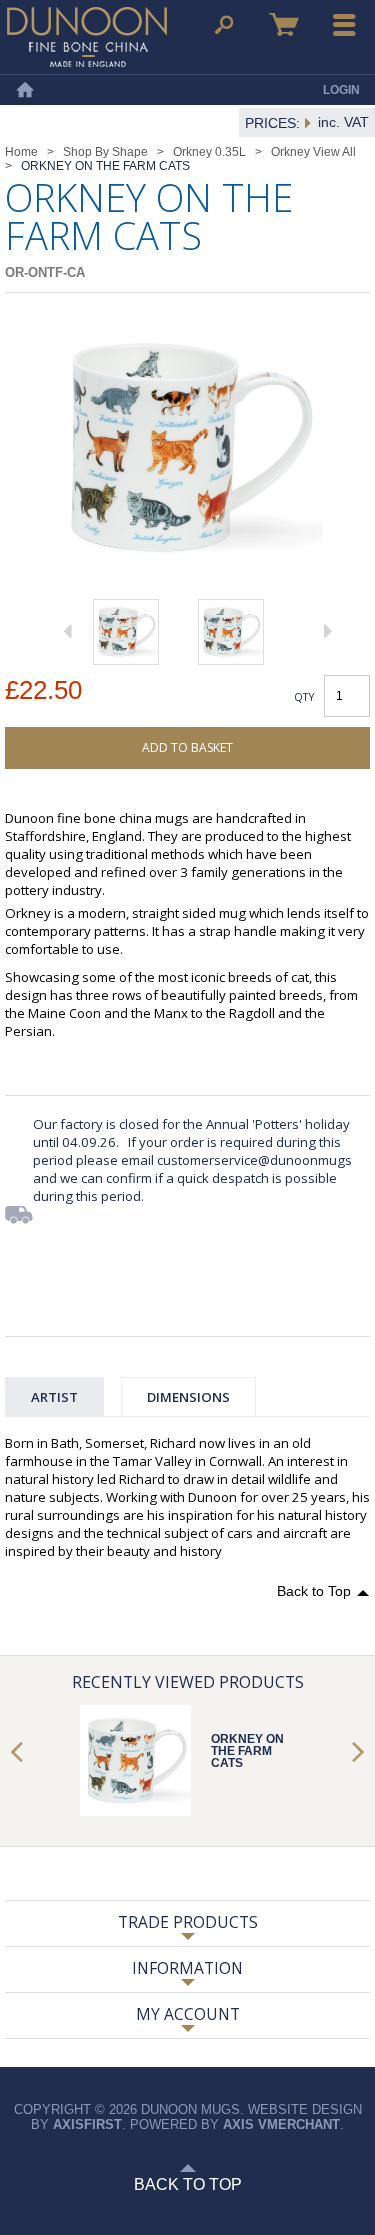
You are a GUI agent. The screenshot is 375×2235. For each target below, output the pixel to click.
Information (187, 1968)
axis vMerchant (281, 2124)
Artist (54, 1397)
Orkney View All (313, 152)
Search (224, 25)
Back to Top (314, 1591)
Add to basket (187, 747)
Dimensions (188, 1397)
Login (341, 90)
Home (25, 90)
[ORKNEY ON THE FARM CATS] (126, 632)
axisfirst (87, 2124)
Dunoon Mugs (87, 37)
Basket (284, 25)
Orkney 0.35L (209, 152)
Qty (304, 696)
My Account (188, 2014)
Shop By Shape (105, 152)
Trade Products (188, 1922)
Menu (345, 25)
